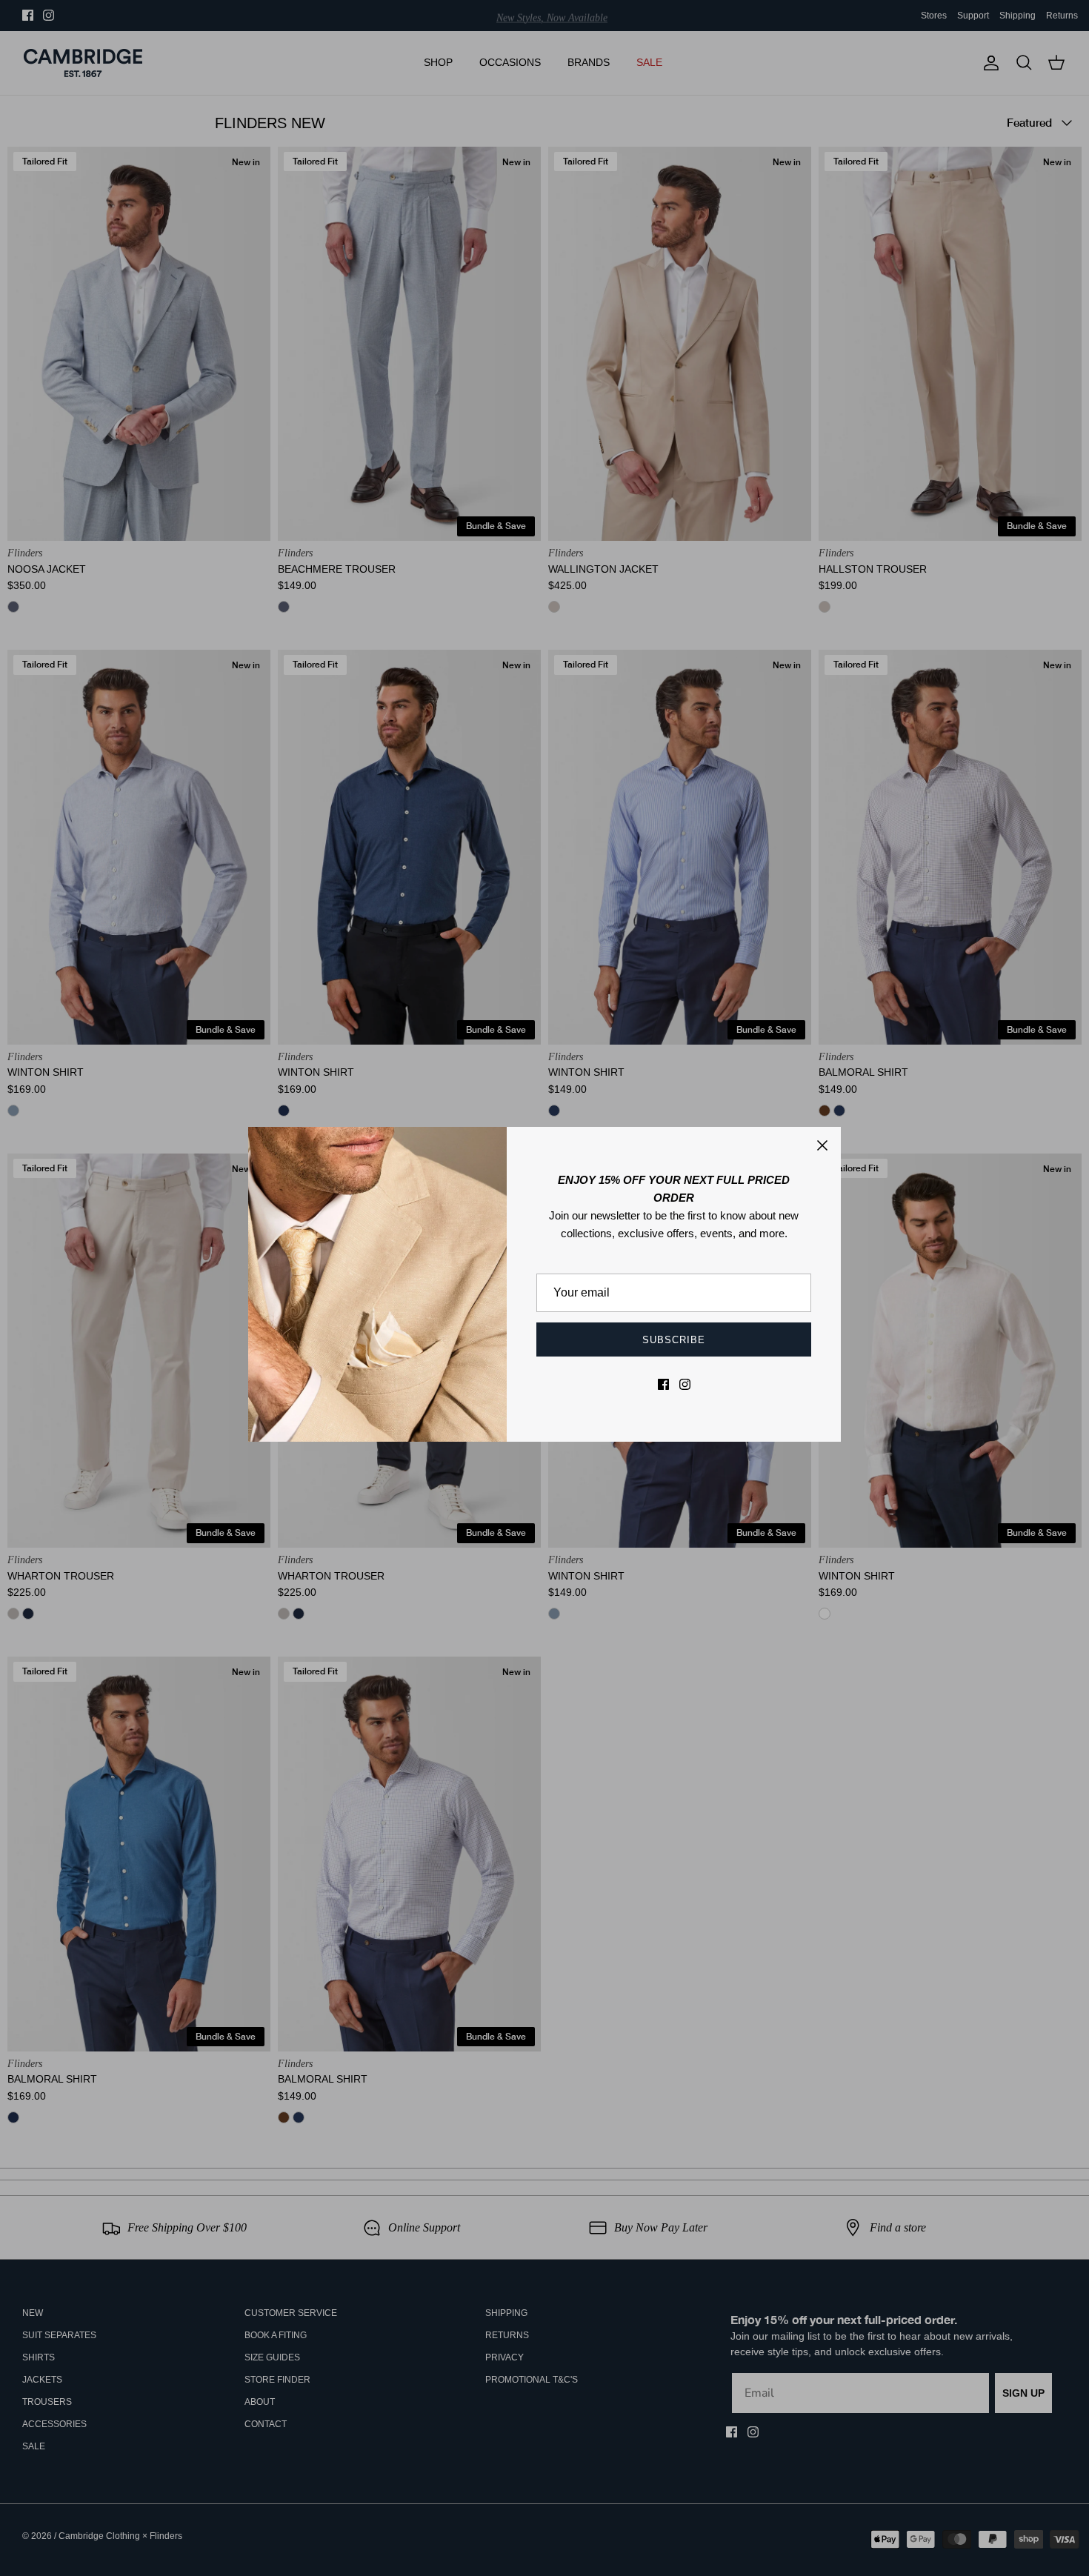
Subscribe (674, 1340)
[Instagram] (685, 1384)
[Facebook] (663, 1384)
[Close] (822, 1145)
